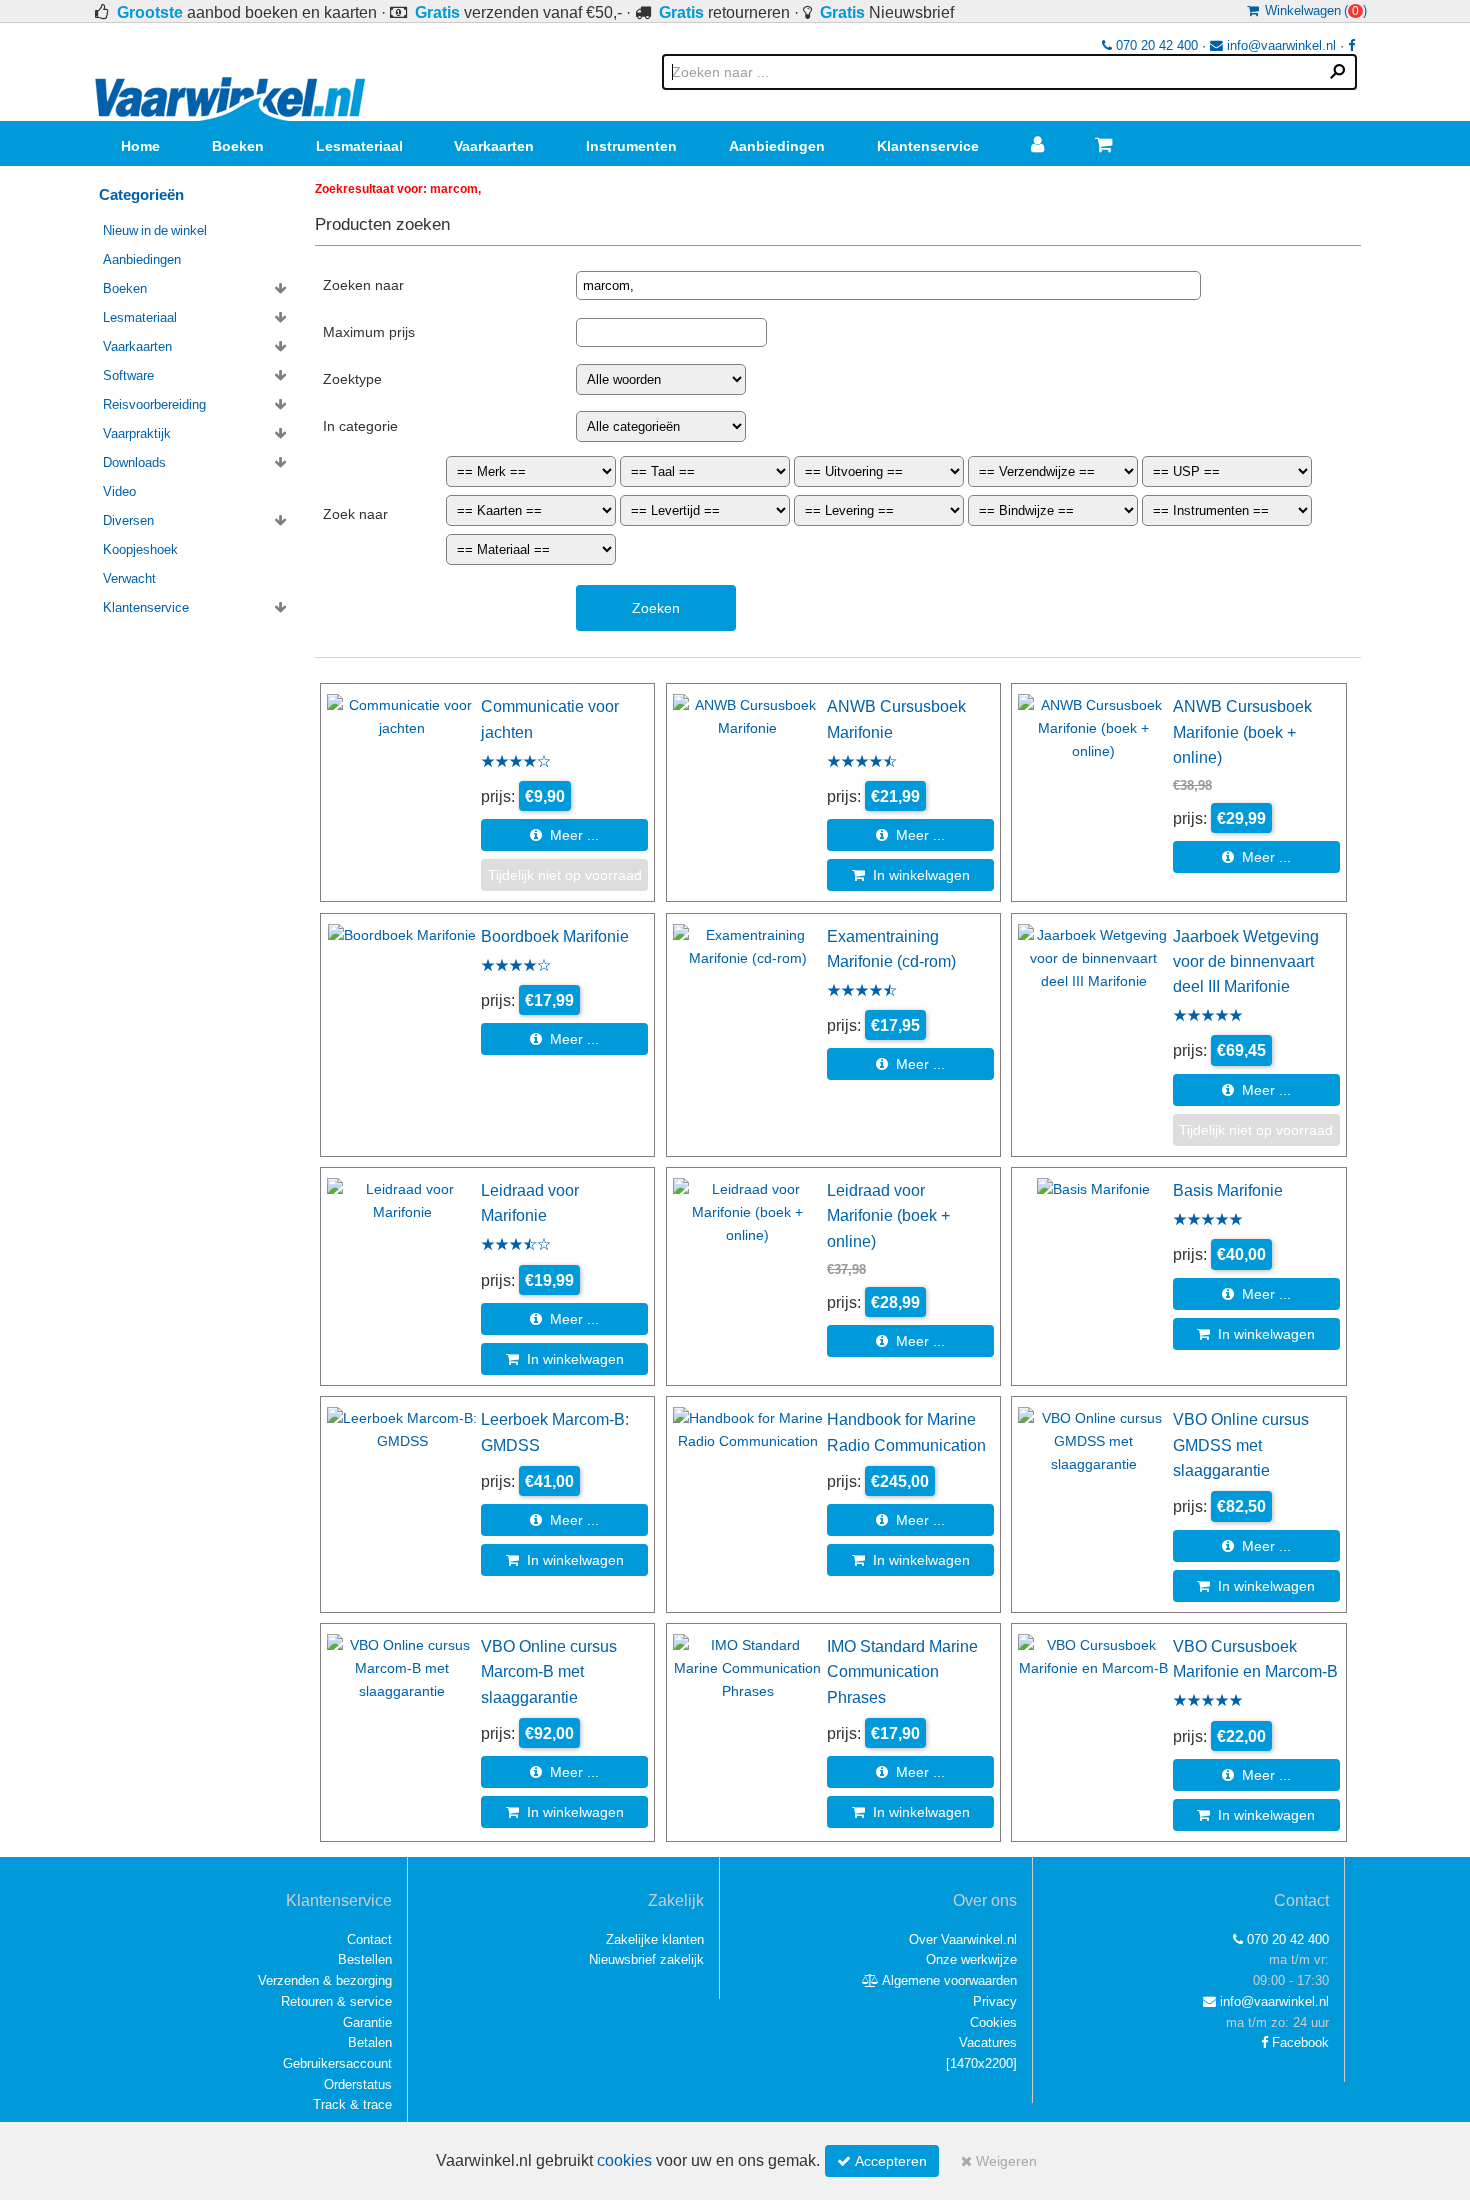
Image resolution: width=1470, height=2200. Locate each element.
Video (119, 491)
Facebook (1298, 2042)
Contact (369, 1939)
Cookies (993, 2022)
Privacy (995, 2001)
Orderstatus (358, 2084)
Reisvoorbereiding (154, 404)
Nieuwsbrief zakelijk (646, 1959)
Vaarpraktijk (137, 433)
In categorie (360, 426)
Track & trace (352, 2104)
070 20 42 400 (1155, 45)
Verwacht (129, 578)
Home (140, 146)
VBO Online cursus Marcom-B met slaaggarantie (549, 1671)
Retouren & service (336, 2001)
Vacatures (988, 2042)
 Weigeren (999, 2161)
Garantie (367, 2022)
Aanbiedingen (777, 146)
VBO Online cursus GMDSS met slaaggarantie (1241, 1444)
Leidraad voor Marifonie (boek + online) (888, 1215)
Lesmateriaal (359, 146)
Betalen (370, 2042)
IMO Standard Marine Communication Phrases (902, 1671)
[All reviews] (516, 763)
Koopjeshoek (140, 549)
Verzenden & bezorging (325, 1980)
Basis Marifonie (1228, 1190)
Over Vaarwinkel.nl (963, 1939)
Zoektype (352, 379)
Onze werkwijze (971, 1959)
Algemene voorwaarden (948, 1980)
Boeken (238, 146)
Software (128, 375)
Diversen (128, 520)
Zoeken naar (363, 285)
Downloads (134, 462)
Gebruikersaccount (337, 2063)
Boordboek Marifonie (555, 936)
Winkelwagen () (1313, 10)
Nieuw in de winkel (155, 230)
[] (981, 2063)
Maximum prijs (369, 332)
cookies (624, 2160)
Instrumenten (631, 146)
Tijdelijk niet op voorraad (565, 875)
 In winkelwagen (911, 875)
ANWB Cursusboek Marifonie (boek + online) (1242, 731)
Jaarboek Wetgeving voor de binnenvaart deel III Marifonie (1246, 961)
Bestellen (365, 1959)
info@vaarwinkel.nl (1279, 45)
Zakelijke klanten (655, 1939)
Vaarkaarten (494, 146)
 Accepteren (882, 2161)
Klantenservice (928, 146)
